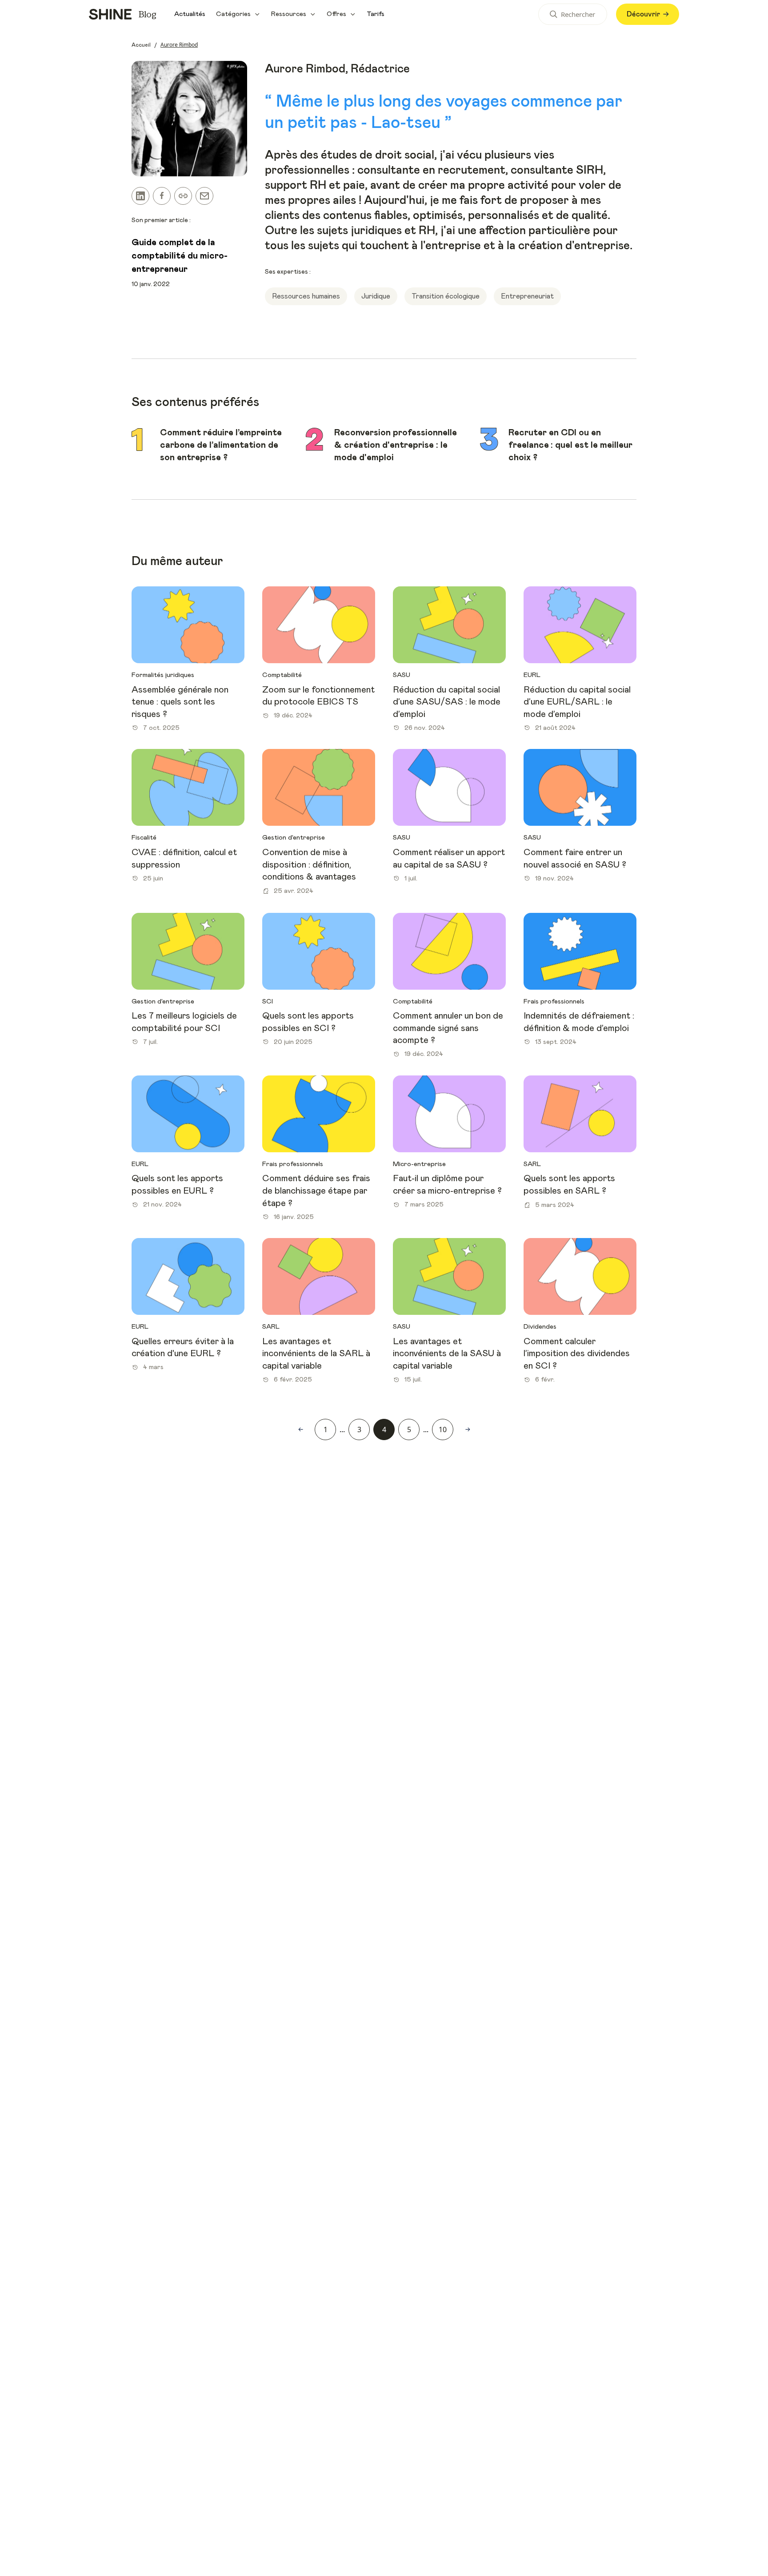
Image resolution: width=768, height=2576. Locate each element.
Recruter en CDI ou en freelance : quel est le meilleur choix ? (570, 445)
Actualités (190, 14)
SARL (532, 1164)
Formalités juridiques (163, 675)
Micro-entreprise (419, 1164)
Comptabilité (282, 675)
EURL (532, 675)
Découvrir (643, 14)
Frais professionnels (554, 1001)
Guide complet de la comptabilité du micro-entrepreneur (180, 256)
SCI (268, 1001)
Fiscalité (144, 838)
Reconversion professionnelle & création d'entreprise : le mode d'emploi (396, 445)
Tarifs (376, 14)
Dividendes (540, 1327)
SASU (402, 675)
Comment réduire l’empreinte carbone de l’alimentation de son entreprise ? (221, 445)
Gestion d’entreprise (294, 838)
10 (443, 1429)
